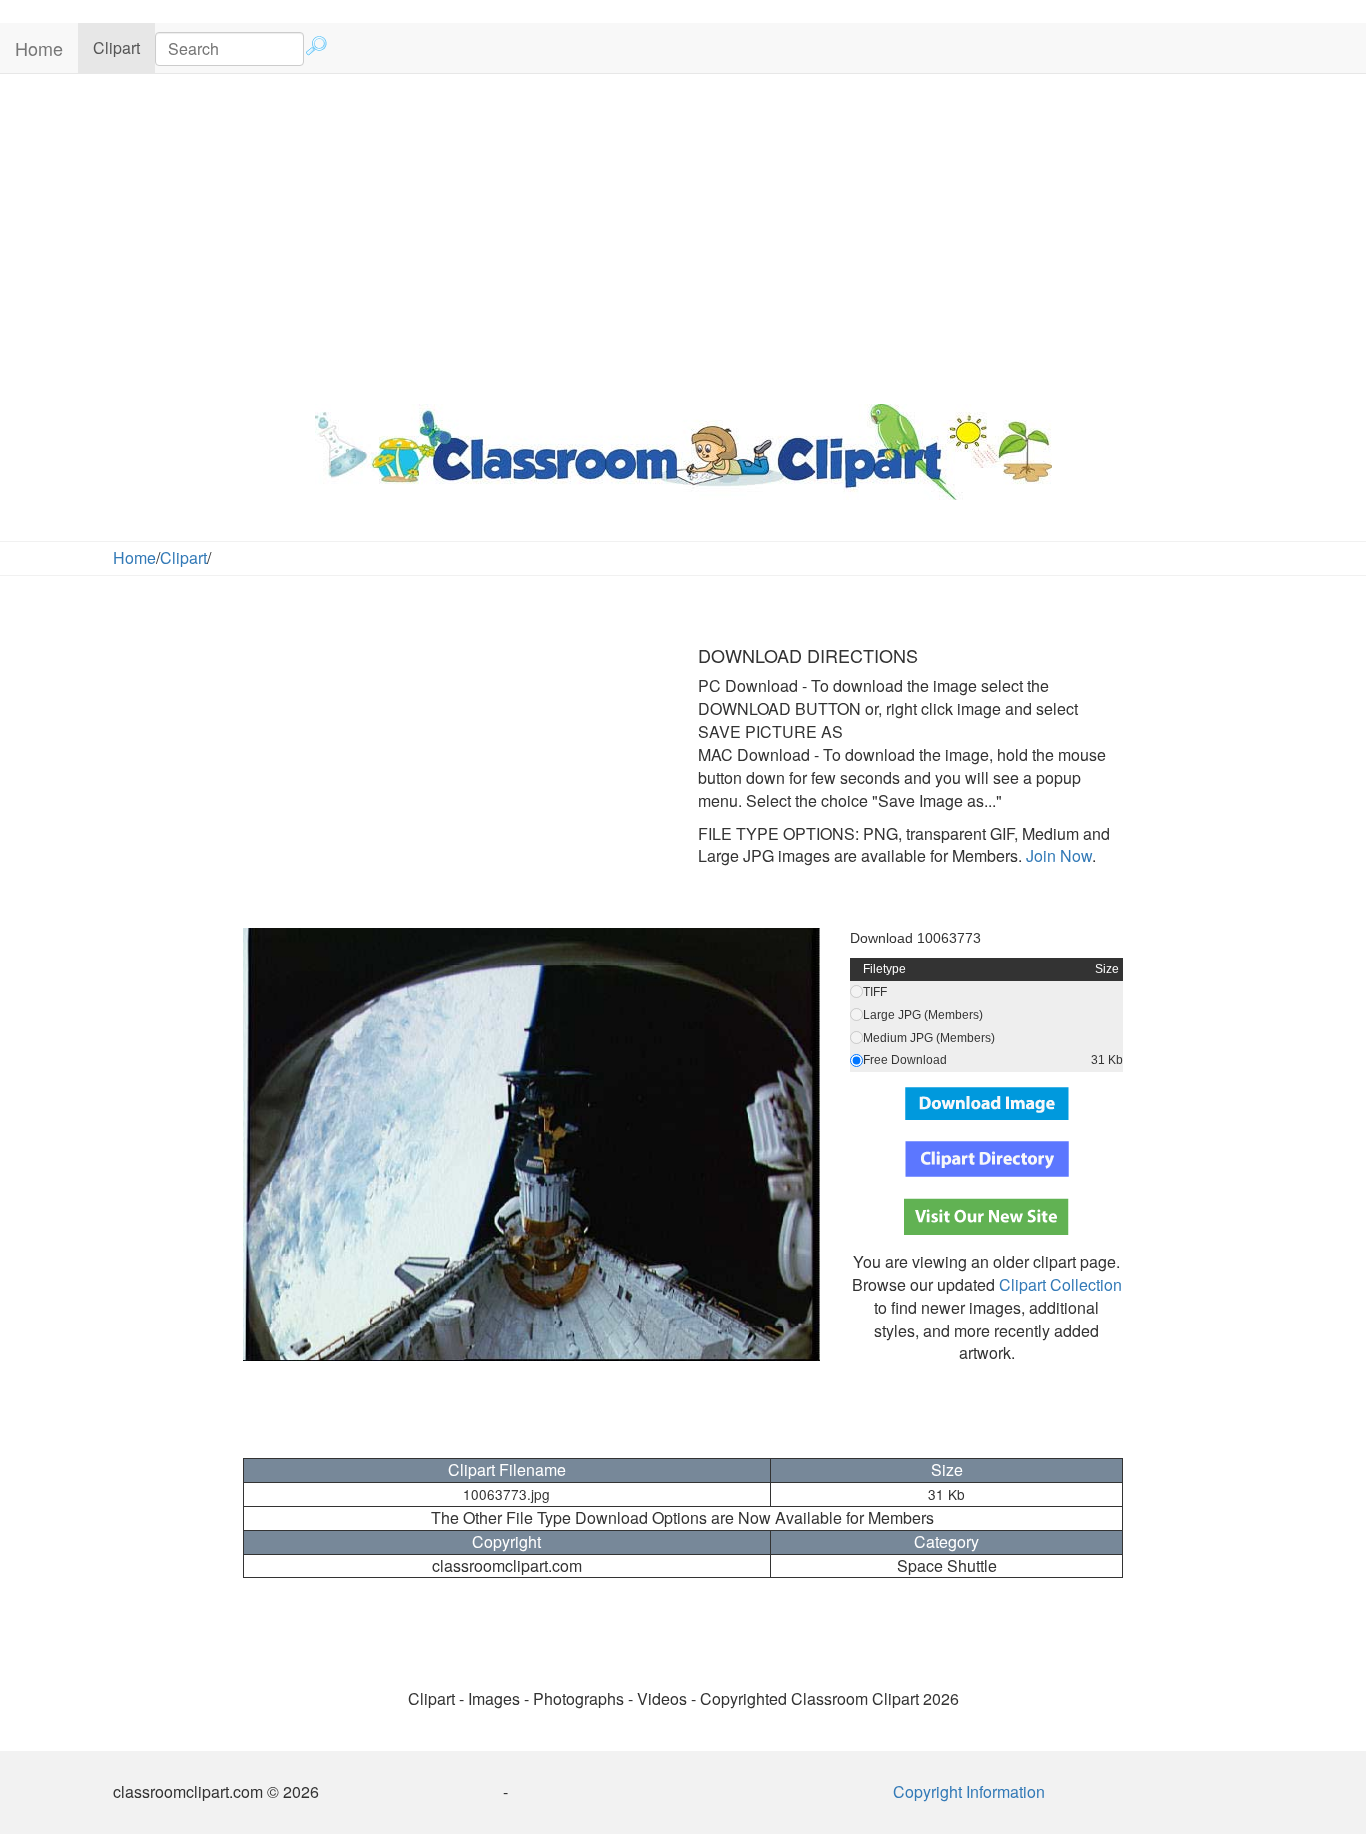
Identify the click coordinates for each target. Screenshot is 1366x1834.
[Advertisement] (683, 234)
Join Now (1057, 855)
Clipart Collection (1060, 1284)
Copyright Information (969, 1791)
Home (39, 48)
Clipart (124, 47)
